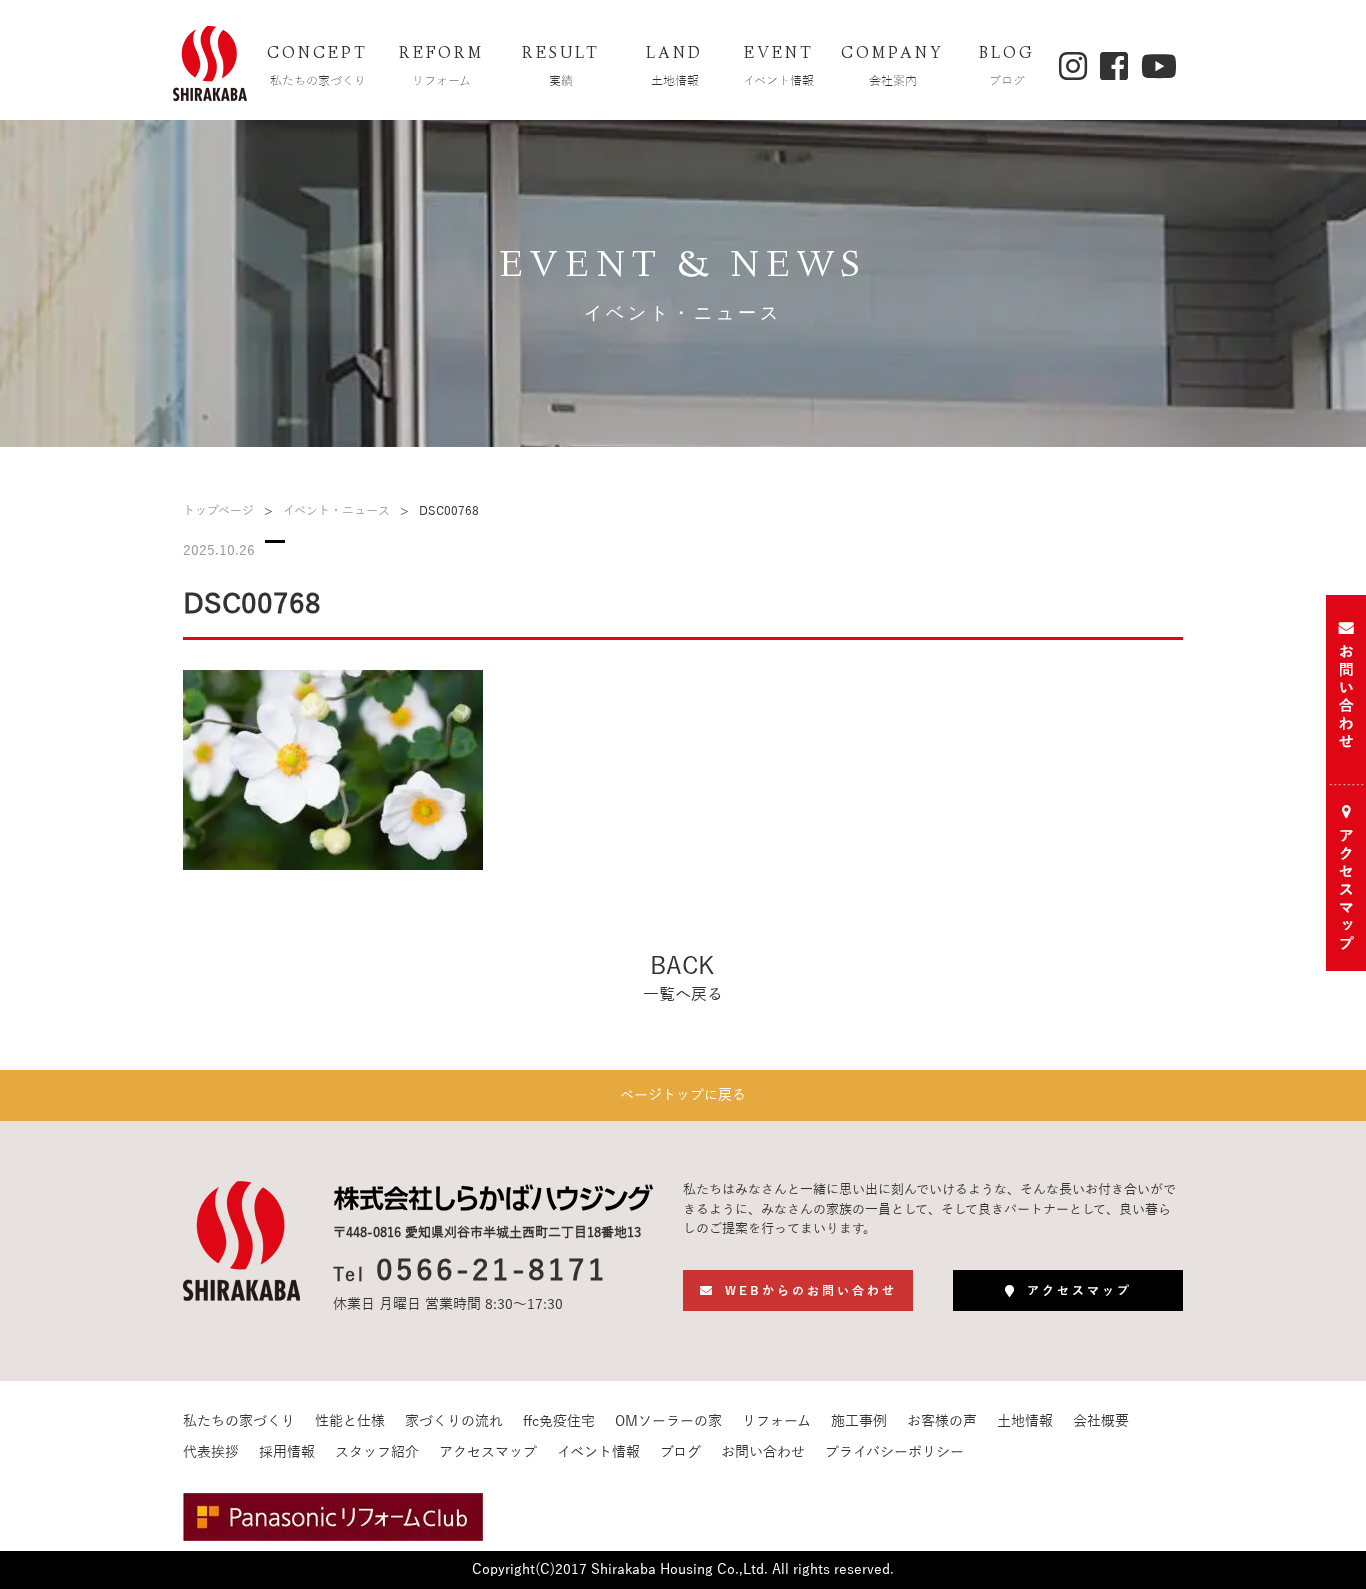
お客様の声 (942, 1421)
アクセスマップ (488, 1452)
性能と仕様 (350, 1421)
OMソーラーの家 (668, 1421)
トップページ (218, 511)
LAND (674, 66)
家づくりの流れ (454, 1421)
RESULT (561, 66)
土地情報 (1025, 1421)
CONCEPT (317, 66)
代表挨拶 (211, 1452)
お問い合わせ (763, 1452)
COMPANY (892, 66)
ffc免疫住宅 (559, 1421)
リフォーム (776, 1421)
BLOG (1007, 66)
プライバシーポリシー (894, 1452)
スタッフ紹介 (377, 1452)
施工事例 (859, 1421)
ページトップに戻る (683, 1095)
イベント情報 (598, 1452)
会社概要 (1101, 1421)
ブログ (680, 1452)
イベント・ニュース (336, 511)
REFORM (441, 66)
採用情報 (287, 1452)
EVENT (778, 66)
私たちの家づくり (239, 1421)
